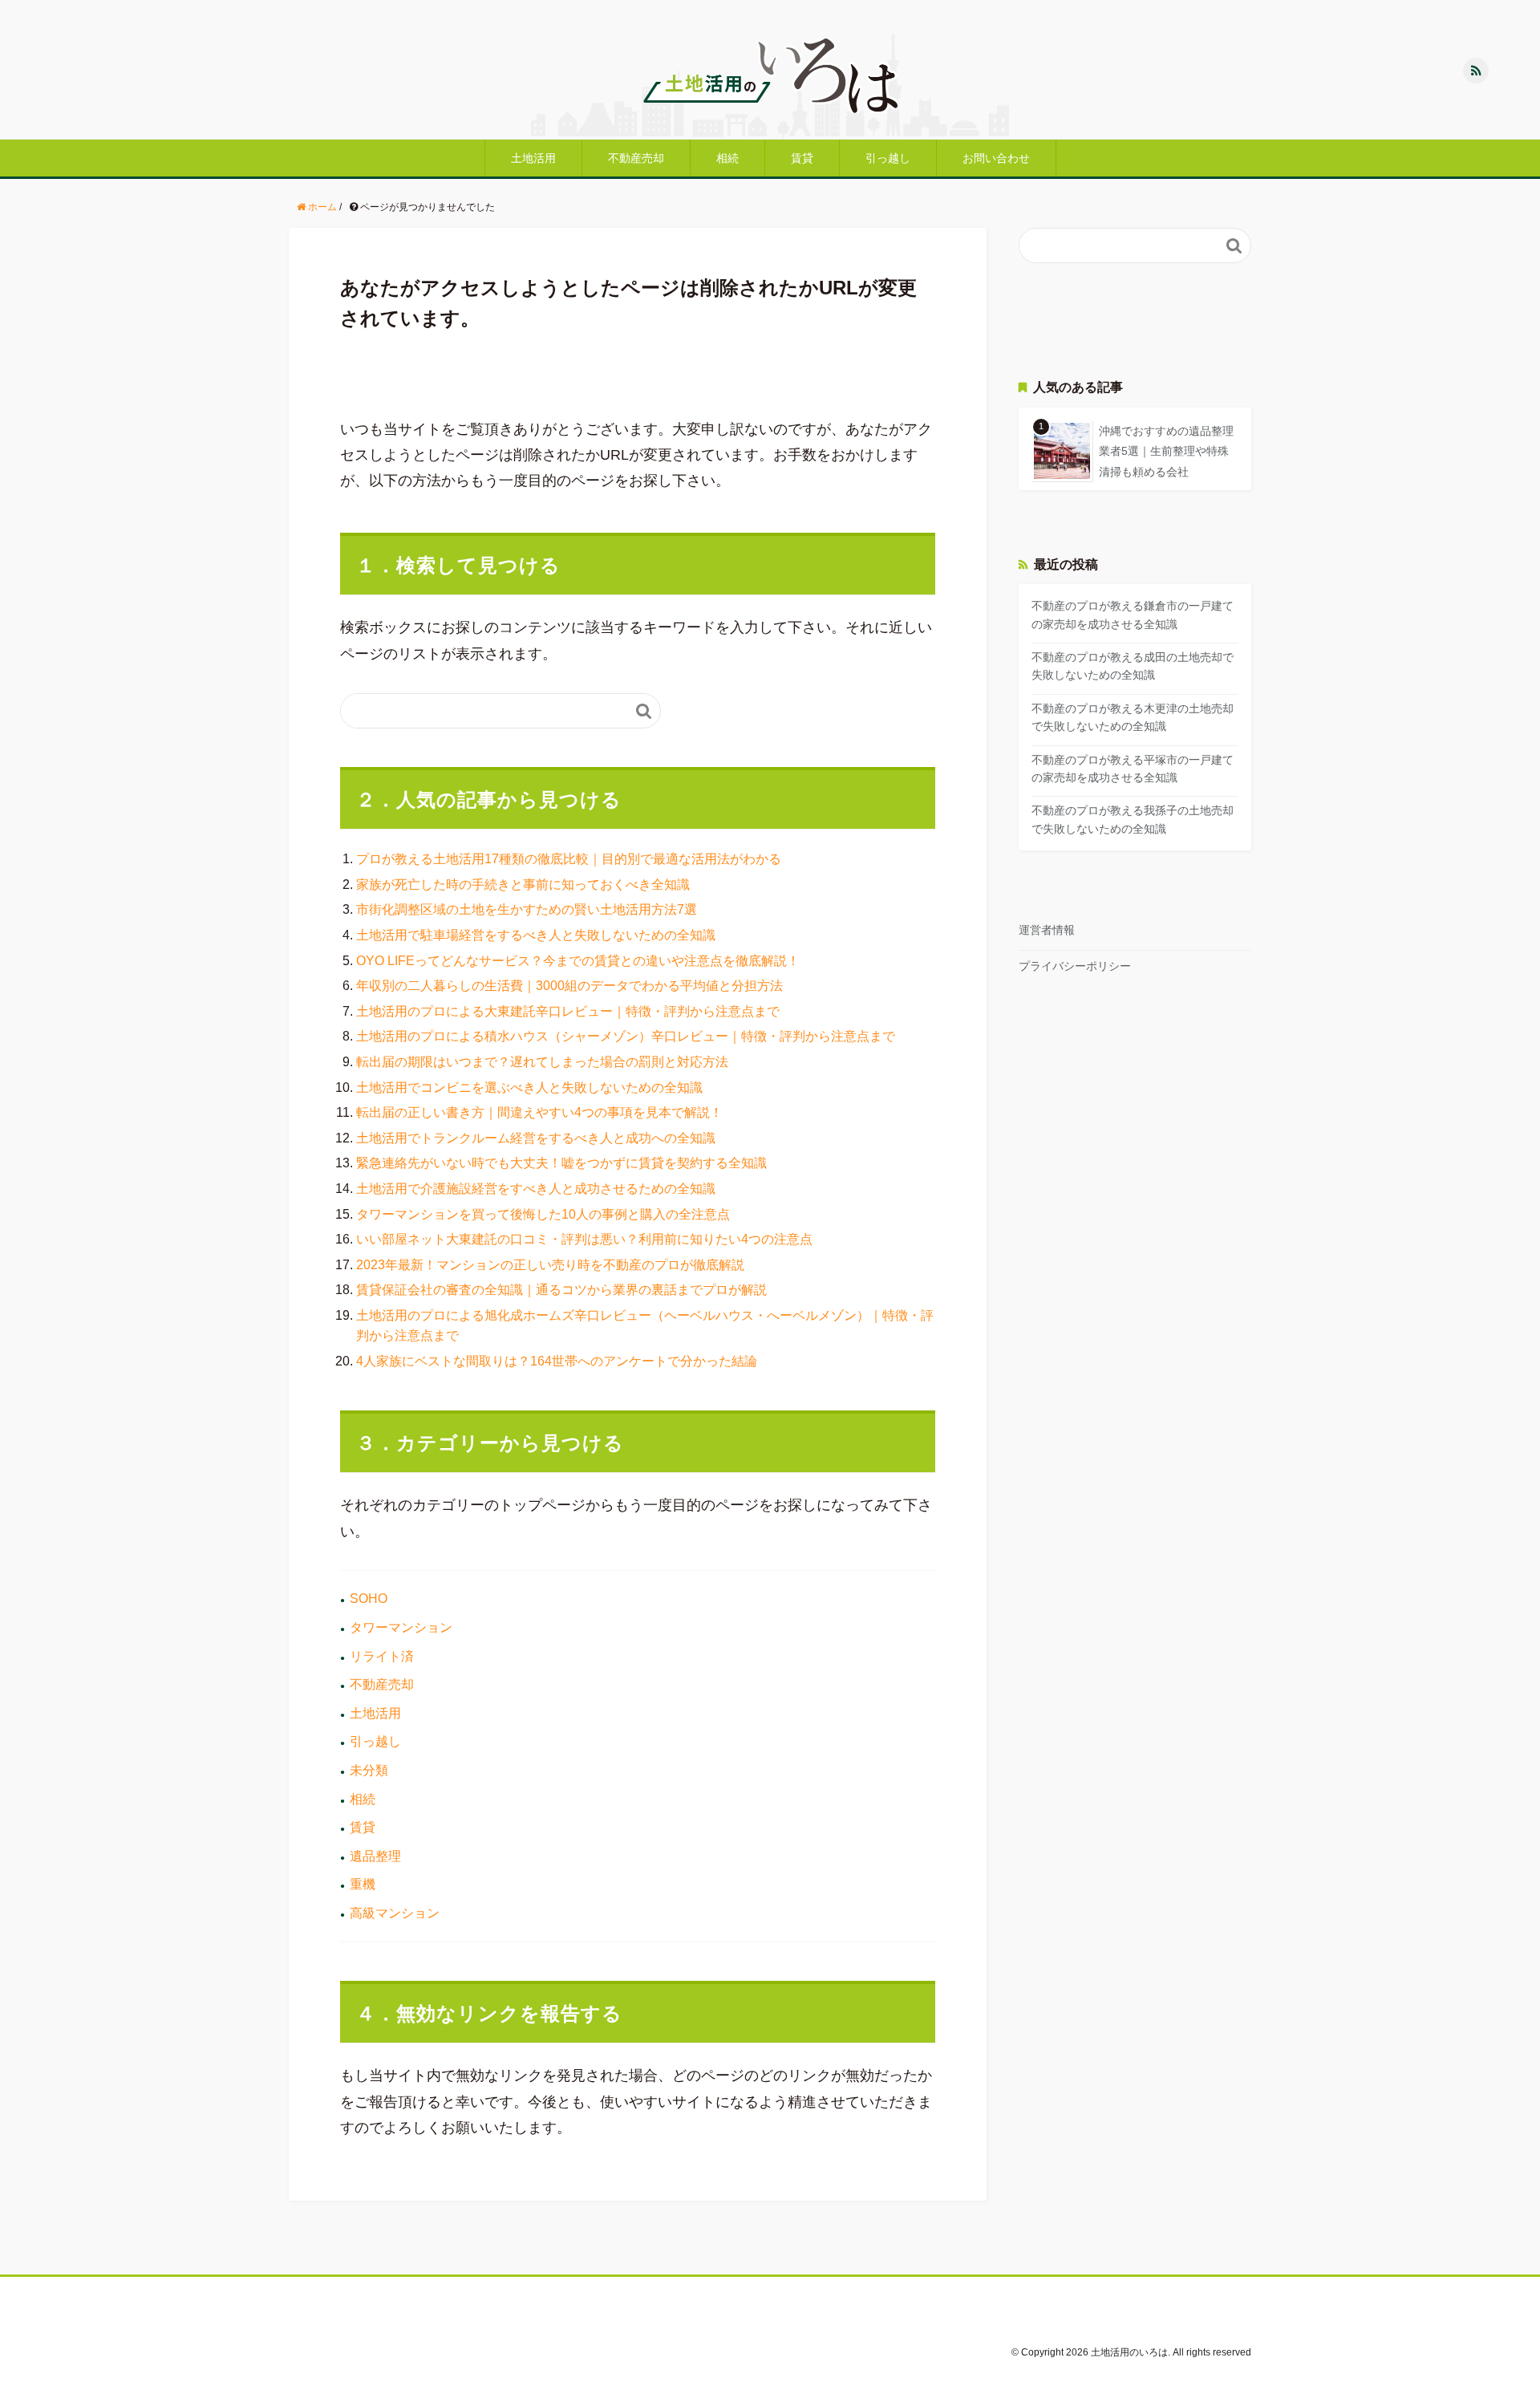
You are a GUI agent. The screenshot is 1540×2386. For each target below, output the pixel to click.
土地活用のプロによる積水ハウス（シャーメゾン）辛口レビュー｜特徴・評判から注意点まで (626, 1036)
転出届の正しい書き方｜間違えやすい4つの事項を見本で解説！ (539, 1112)
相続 (727, 158)
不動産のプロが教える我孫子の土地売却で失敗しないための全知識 (1133, 819)
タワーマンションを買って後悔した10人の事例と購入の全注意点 (543, 1214)
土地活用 (533, 158)
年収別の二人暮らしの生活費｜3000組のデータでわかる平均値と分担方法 (569, 986)
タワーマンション (401, 1627)
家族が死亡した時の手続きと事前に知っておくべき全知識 (523, 885)
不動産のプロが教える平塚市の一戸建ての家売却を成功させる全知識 (1133, 769)
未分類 (369, 1770)
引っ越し (888, 158)
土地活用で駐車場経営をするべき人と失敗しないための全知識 (536, 935)
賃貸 (802, 158)
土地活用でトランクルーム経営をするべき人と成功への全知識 (536, 1138)
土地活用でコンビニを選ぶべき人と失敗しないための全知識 (529, 1087)
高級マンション (395, 1913)
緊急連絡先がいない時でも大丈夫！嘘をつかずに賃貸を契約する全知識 (561, 1163)
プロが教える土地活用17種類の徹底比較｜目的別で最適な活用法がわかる (569, 859)
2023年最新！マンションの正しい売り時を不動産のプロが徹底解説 (550, 1265)
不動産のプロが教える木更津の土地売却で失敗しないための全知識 (1133, 717)
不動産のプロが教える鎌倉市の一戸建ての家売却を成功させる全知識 (1133, 615)
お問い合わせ (996, 158)
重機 (363, 1884)
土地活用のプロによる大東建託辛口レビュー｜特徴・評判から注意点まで (568, 1011)
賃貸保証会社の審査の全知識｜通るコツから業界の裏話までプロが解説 (561, 1290)
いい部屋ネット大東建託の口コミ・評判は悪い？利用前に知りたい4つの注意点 (584, 1239)
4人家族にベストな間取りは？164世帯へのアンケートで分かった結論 (557, 1361)
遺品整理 (375, 1856)
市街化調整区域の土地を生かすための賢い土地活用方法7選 (527, 909)
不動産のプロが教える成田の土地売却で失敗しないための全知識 (1133, 666)
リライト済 (382, 1656)
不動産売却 (636, 158)
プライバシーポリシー (1075, 966)
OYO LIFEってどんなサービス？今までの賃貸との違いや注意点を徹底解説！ (578, 961)
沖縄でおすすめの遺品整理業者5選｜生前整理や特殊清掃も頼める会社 (1166, 451)
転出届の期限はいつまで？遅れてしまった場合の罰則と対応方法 (542, 1062)
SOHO (369, 1599)
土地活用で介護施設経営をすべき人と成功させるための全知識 (536, 1189)
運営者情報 (1047, 930)
